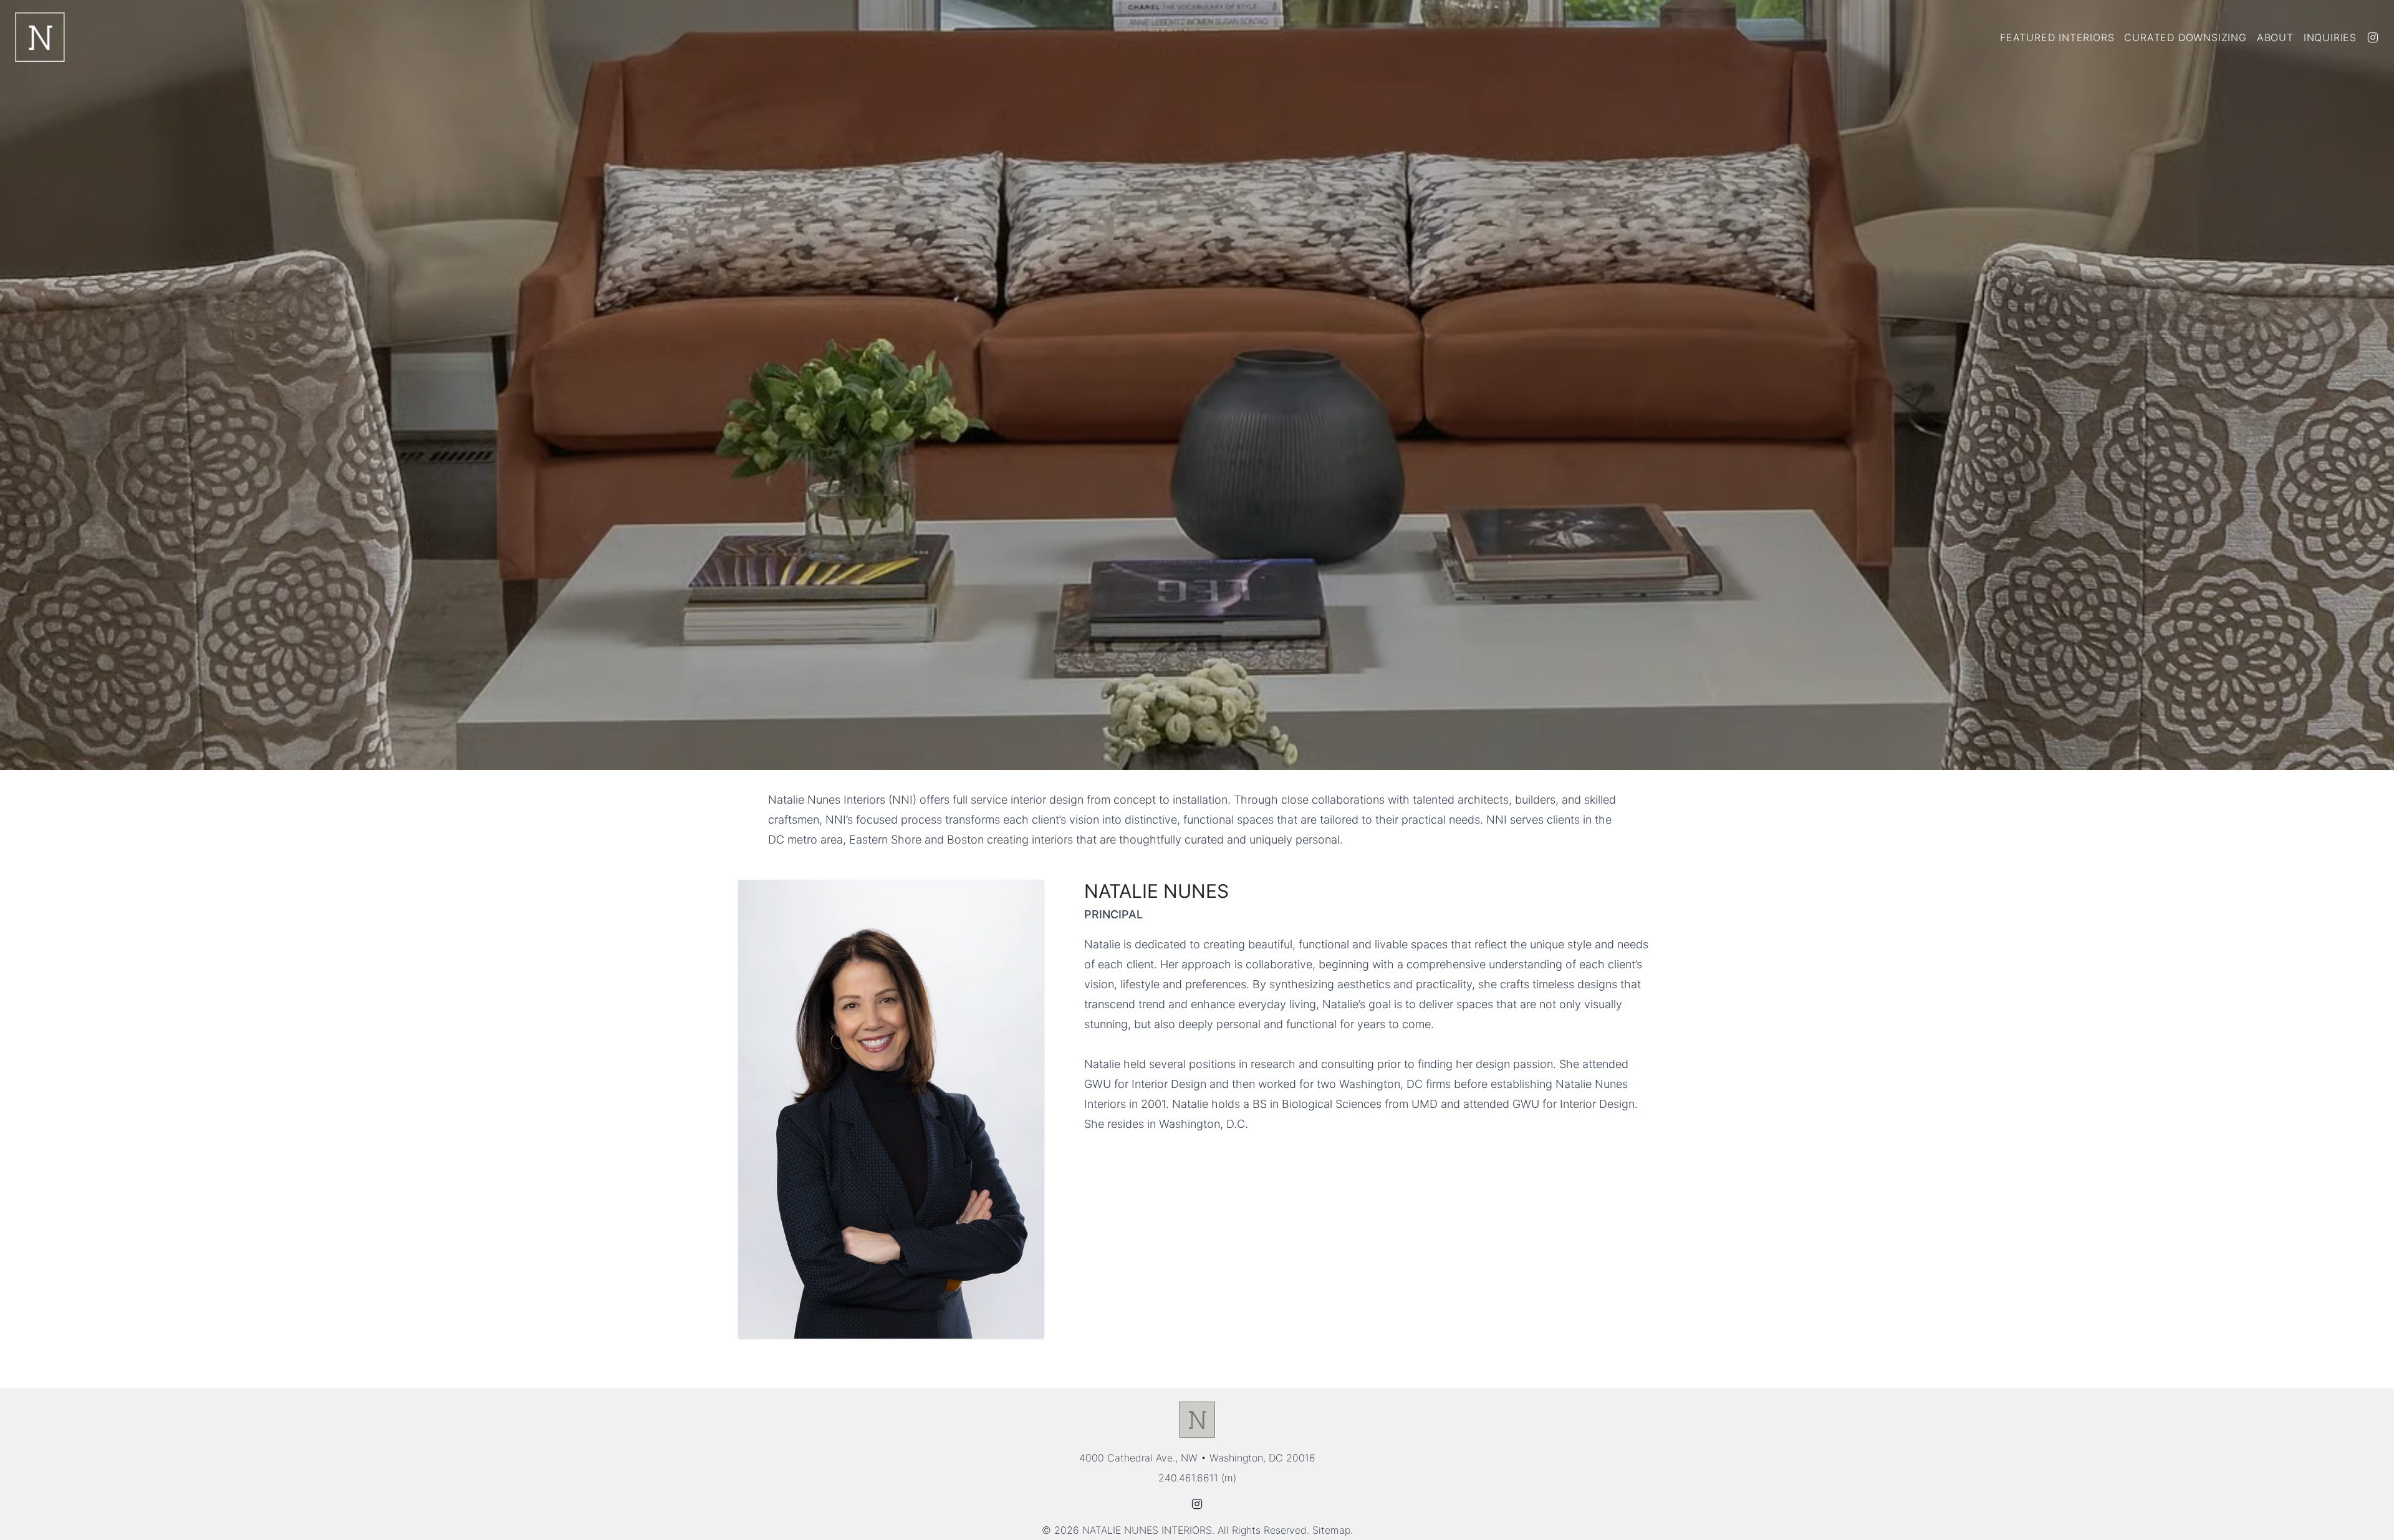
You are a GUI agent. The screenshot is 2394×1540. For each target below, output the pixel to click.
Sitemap (1331, 1530)
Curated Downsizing (2185, 37)
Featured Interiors (2057, 37)
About (2275, 37)
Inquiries (2330, 37)
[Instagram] (2373, 37)
